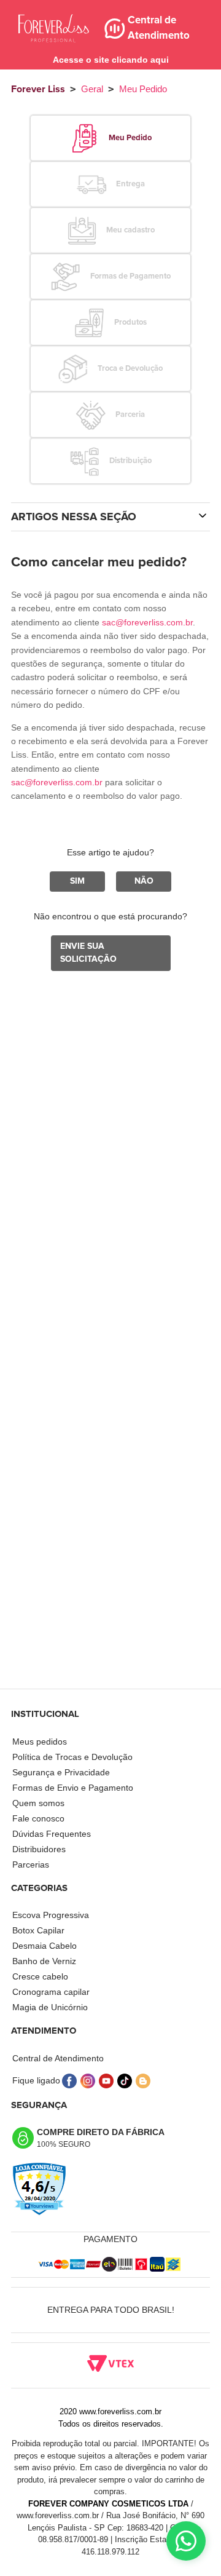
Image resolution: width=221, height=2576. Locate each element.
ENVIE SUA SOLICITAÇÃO (88, 953)
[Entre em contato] (186, 2541)
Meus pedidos (40, 1742)
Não (144, 881)
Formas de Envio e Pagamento (73, 1788)
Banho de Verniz (44, 1961)
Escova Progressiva (51, 1915)
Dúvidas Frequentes (52, 1834)
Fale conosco (38, 1818)
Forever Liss (38, 89)
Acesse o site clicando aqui (111, 60)
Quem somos (38, 1803)
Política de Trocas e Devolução (72, 1757)
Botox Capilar (38, 1930)
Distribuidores (39, 1849)
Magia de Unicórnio (50, 2007)
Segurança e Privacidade (61, 1772)
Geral (92, 89)
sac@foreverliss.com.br (147, 622)
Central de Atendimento (58, 2058)
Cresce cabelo (40, 1976)
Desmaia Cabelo (45, 1946)
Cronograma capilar (51, 1992)
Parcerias (31, 1865)
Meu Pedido (143, 89)
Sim (77, 881)
